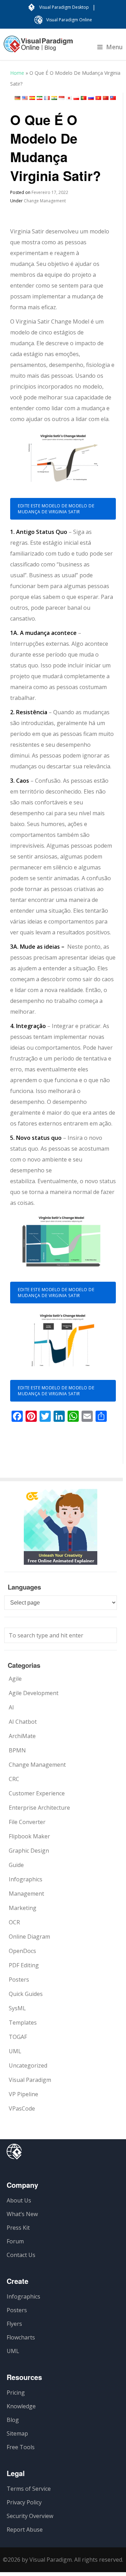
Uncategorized (28, 2065)
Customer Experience (37, 1793)
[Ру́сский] (91, 98)
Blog (13, 2420)
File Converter (27, 1822)
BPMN (17, 1750)
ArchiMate (22, 1736)
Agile (15, 1679)
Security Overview (30, 2516)
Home (17, 73)
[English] (25, 98)
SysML (17, 2008)
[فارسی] (40, 98)
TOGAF (18, 2037)
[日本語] (69, 98)
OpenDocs (22, 1951)
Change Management (45, 201)
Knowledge (21, 2406)
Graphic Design (29, 1851)
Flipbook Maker (29, 1836)
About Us (19, 2200)
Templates (23, 2023)
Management (26, 1894)
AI (11, 1707)
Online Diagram (29, 1937)
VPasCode (22, 2108)
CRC (14, 1779)
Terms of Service (29, 2489)
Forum (15, 2241)
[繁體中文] (113, 98)
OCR (14, 1922)
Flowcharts (21, 2337)
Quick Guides (26, 1994)
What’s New (22, 2214)
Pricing (16, 2393)
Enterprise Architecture (39, 1808)
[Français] (47, 98)
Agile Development (34, 1693)
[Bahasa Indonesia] (62, 98)
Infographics (26, 1879)
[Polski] (76, 98)
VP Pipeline (23, 2094)
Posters (19, 1980)
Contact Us (21, 2255)
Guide (16, 1865)
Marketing (23, 1908)
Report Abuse (25, 2530)
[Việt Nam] (98, 98)
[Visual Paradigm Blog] (38, 48)
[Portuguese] (84, 98)
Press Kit (18, 2228)
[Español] (32, 98)
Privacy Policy (24, 2502)
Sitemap (17, 2433)
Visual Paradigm (30, 2080)
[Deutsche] (17, 98)
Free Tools (21, 2447)
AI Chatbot (23, 1722)
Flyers (14, 2324)
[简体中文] (106, 98)
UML (15, 2051)
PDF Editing (24, 1965)
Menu (114, 47)
